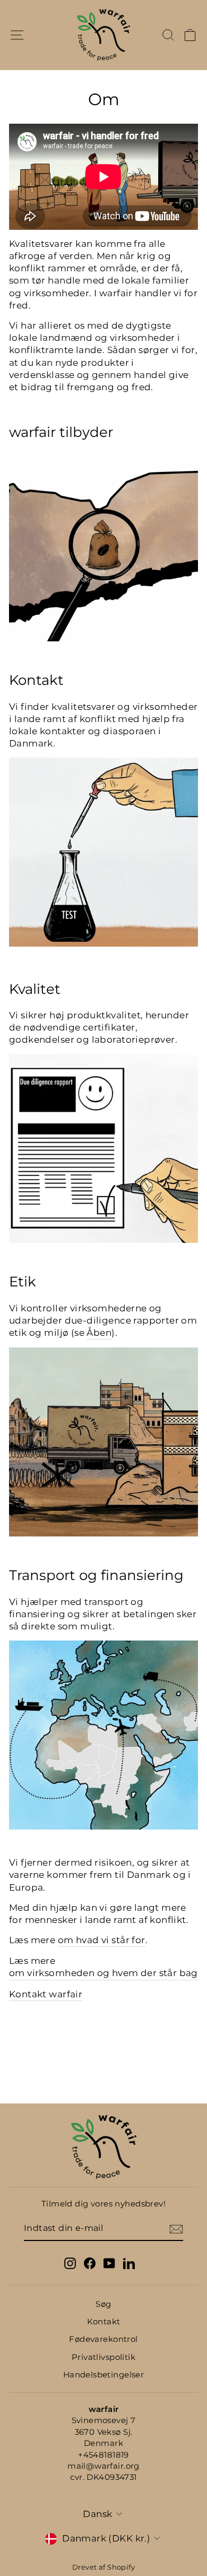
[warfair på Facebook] (90, 2263)
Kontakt (104, 2321)
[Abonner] (176, 2229)
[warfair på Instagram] (70, 2263)
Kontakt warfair (46, 1994)
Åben (99, 1333)
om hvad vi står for (102, 1940)
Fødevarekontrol (103, 2339)
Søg (103, 2304)
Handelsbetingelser (103, 2375)
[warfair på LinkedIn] (129, 2263)
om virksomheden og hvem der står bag (103, 1973)
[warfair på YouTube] (109, 2263)
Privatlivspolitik (103, 2357)
